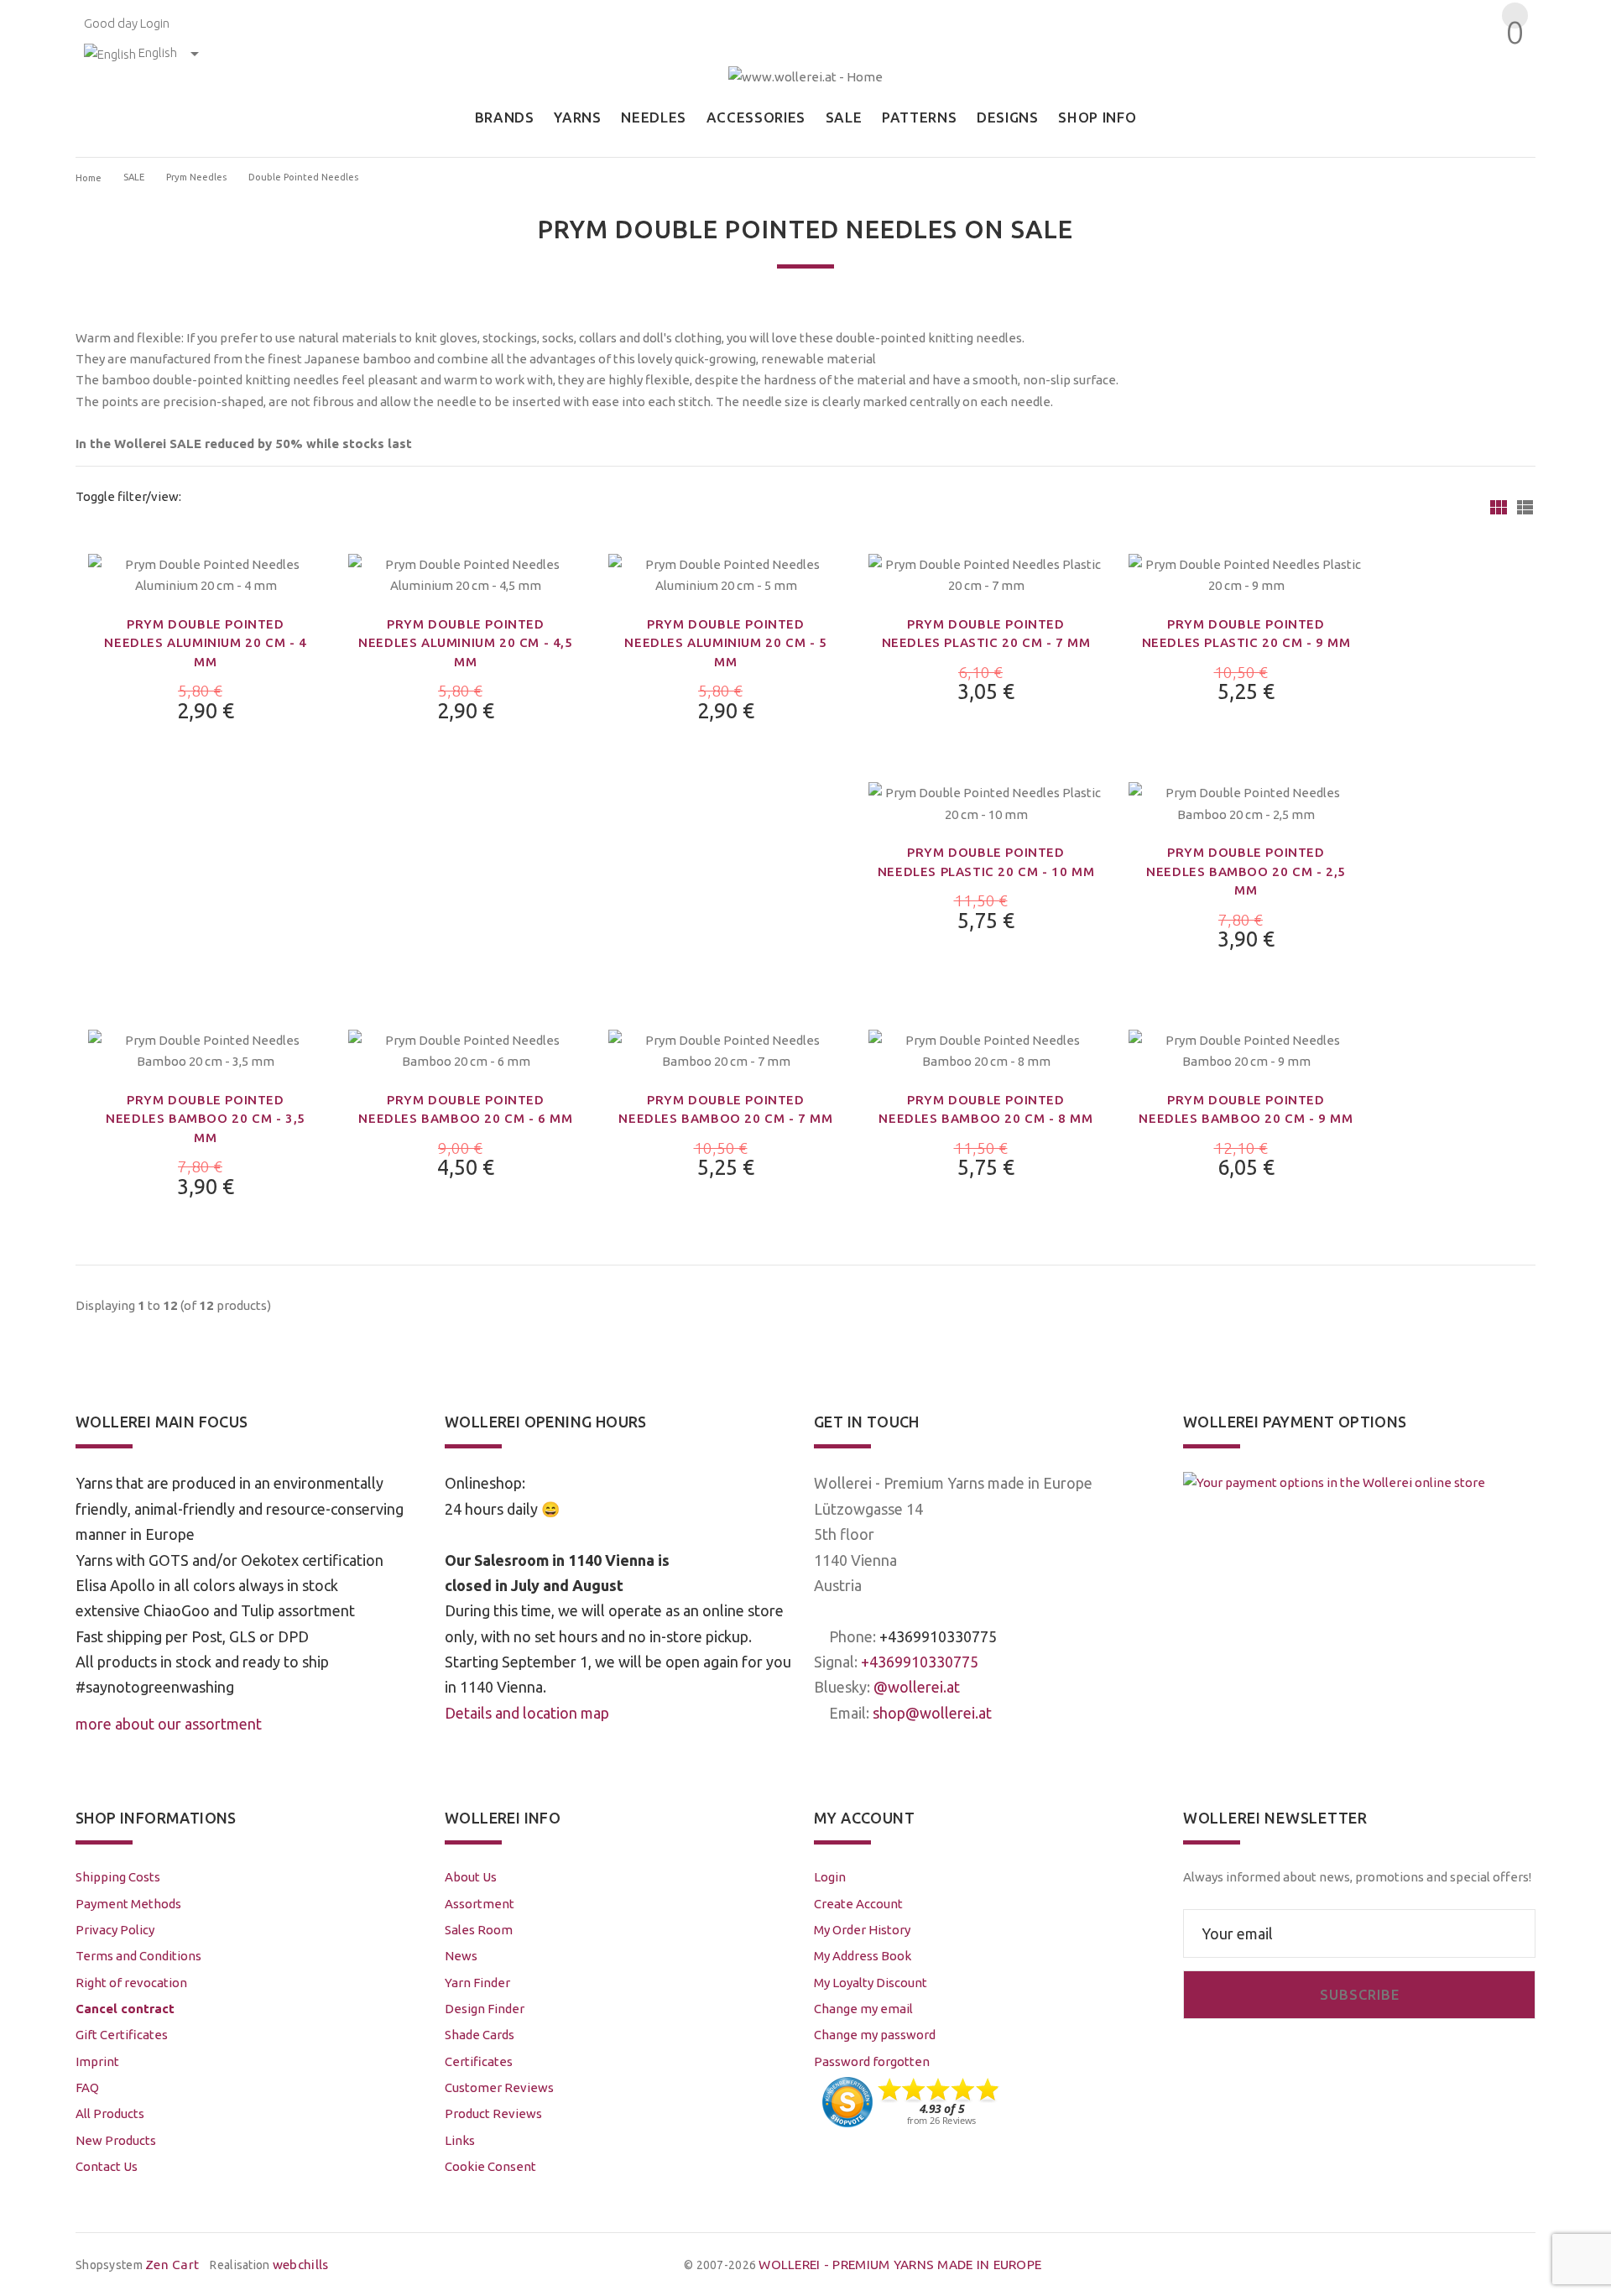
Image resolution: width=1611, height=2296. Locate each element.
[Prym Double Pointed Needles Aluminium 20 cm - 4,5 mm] (466, 574)
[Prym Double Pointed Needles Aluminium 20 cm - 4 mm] (206, 574)
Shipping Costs (118, 1877)
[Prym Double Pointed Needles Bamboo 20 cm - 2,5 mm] (1246, 802)
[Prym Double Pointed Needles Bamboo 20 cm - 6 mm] (466, 1049)
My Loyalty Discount (871, 1983)
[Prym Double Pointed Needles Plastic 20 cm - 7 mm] (986, 574)
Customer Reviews (499, 2087)
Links (460, 2140)
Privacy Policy (115, 1930)
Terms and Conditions (138, 1956)
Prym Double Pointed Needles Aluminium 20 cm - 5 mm (725, 643)
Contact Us (107, 2166)
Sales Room (479, 1930)
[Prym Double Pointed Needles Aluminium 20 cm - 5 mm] (726, 574)
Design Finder (485, 2009)
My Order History (862, 1930)
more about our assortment (169, 1724)
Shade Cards (480, 2035)
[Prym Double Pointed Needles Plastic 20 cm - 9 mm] (1246, 574)
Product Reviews (493, 2113)
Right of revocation (131, 1983)
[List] (1525, 507)
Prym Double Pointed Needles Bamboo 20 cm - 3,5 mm (206, 1119)
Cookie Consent (490, 2166)
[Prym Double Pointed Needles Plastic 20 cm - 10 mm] (986, 802)
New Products (116, 2140)
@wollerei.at (917, 1687)
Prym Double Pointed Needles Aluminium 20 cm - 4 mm (205, 643)
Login (155, 23)
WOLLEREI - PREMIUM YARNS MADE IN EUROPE (900, 2265)
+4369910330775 (938, 1636)
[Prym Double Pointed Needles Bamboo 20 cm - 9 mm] (1246, 1049)
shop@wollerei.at (932, 1713)
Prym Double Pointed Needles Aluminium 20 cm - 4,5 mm (465, 643)
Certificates (479, 2061)
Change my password (875, 2035)
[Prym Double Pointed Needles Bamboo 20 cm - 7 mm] (726, 1049)
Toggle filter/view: (128, 496)
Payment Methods (128, 1904)
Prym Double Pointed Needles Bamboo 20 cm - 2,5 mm (1246, 871)
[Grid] (1499, 507)
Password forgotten (872, 2061)
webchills (301, 2265)
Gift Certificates (122, 2035)
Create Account (858, 1904)
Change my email (863, 2009)
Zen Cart (172, 2265)
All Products (110, 2113)
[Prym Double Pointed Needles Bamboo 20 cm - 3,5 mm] (206, 1049)
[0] (1512, 63)
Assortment (480, 1904)
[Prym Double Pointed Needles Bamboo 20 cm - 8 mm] (986, 1049)
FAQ (87, 2087)
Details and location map (527, 1713)
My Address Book (863, 1956)
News (461, 1956)
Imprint (97, 2061)
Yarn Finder (477, 1983)
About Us (471, 1877)
